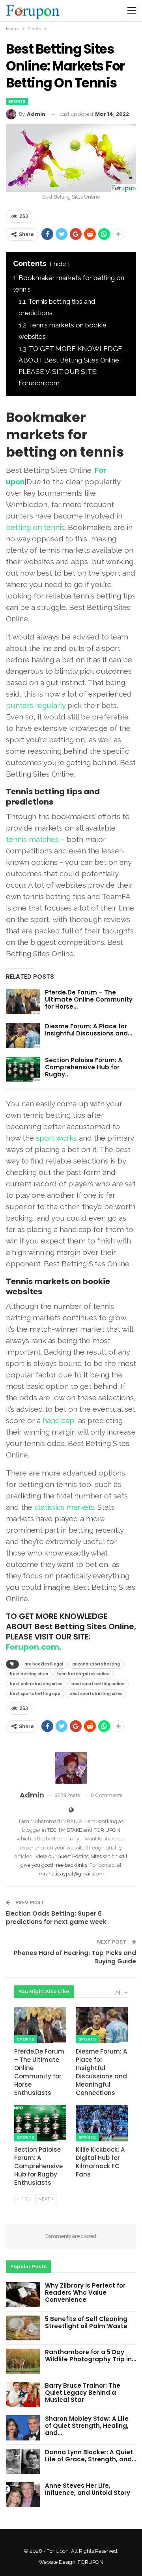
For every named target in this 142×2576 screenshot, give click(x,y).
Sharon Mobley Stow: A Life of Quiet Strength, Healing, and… (87, 2426)
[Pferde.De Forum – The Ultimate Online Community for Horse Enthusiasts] (23, 1002)
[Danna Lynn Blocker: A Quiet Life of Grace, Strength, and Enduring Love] (23, 2461)
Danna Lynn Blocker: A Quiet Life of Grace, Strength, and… (91, 2456)
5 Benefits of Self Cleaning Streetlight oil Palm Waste (86, 2322)
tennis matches (32, 839)
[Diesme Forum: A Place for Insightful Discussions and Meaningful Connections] (23, 1035)
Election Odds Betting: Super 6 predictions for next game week (56, 1918)
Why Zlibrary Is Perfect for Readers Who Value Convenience (85, 2293)
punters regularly (36, 705)
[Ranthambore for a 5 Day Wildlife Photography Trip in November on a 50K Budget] (23, 2361)
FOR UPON (107, 1830)
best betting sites (29, 1674)
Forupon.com (33, 1647)
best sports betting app (35, 1694)
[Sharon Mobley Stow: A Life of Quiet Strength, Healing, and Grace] (23, 2428)
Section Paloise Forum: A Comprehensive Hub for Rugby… (84, 1067)
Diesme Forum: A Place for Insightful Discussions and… (89, 1030)
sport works (56, 1138)
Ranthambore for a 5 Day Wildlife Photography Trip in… (91, 2356)
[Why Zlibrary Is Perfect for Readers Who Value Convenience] (23, 2295)
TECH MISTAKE (65, 1830)
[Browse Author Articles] (71, 1768)
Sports (17, 101)
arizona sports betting (96, 1664)
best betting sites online (83, 1674)
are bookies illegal (44, 1664)
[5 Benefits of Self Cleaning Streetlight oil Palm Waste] (23, 2328)
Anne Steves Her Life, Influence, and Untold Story (88, 2489)
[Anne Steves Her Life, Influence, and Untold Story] (23, 2495)
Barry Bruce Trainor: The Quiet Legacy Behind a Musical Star (83, 2393)
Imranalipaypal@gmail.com (71, 1874)
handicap (58, 1420)
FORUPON (91, 2562)
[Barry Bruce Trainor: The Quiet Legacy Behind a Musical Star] (23, 2395)
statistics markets (64, 1507)
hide (60, 264)
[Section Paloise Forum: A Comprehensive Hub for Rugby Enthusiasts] (23, 1069)
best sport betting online (98, 1684)
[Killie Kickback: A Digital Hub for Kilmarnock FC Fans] (102, 2123)
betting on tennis (35, 527)
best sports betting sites (96, 1694)
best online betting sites (36, 1684)
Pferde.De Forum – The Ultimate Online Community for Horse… (89, 999)
